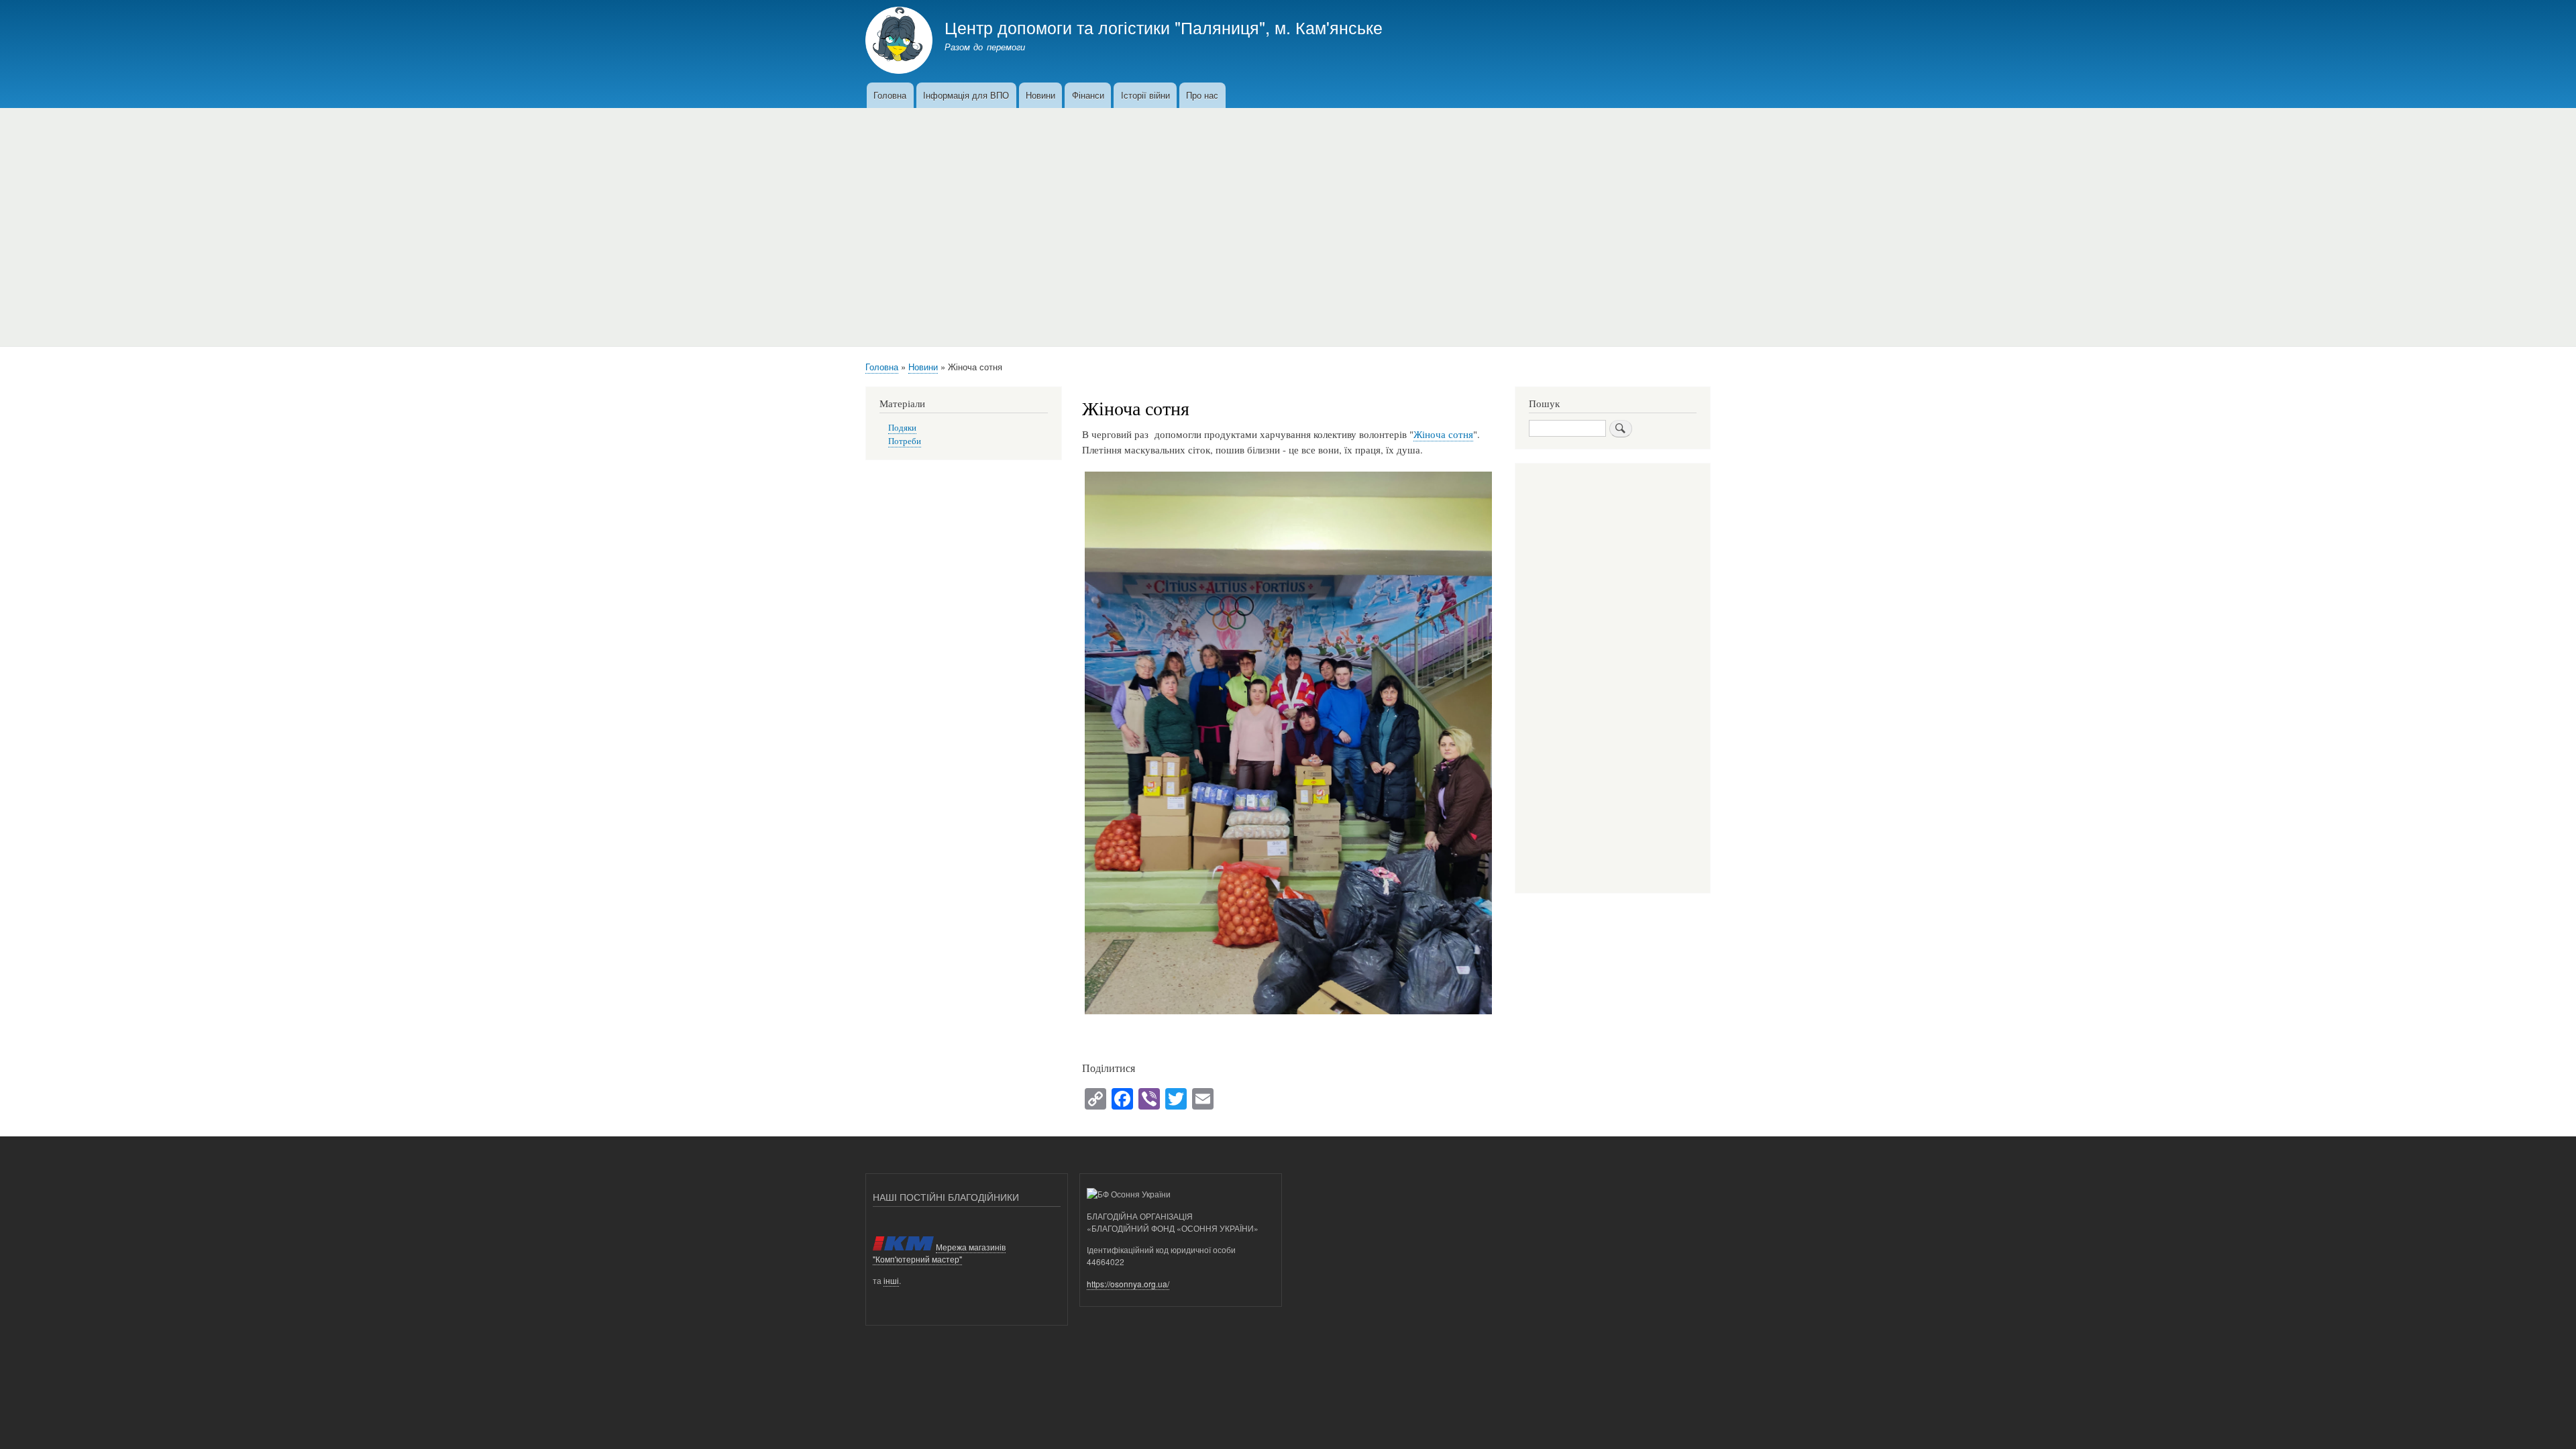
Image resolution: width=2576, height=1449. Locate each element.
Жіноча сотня (1443, 434)
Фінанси (1088, 95)
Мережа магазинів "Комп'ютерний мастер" (939, 1253)
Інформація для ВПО (966, 95)
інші (891, 1280)
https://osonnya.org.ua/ (1128, 1284)
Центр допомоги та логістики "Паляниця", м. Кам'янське (1164, 27)
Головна (890, 95)
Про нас (1202, 95)
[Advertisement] (1288, 222)
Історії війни (1145, 95)
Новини (1040, 95)
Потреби (905, 441)
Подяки (902, 428)
